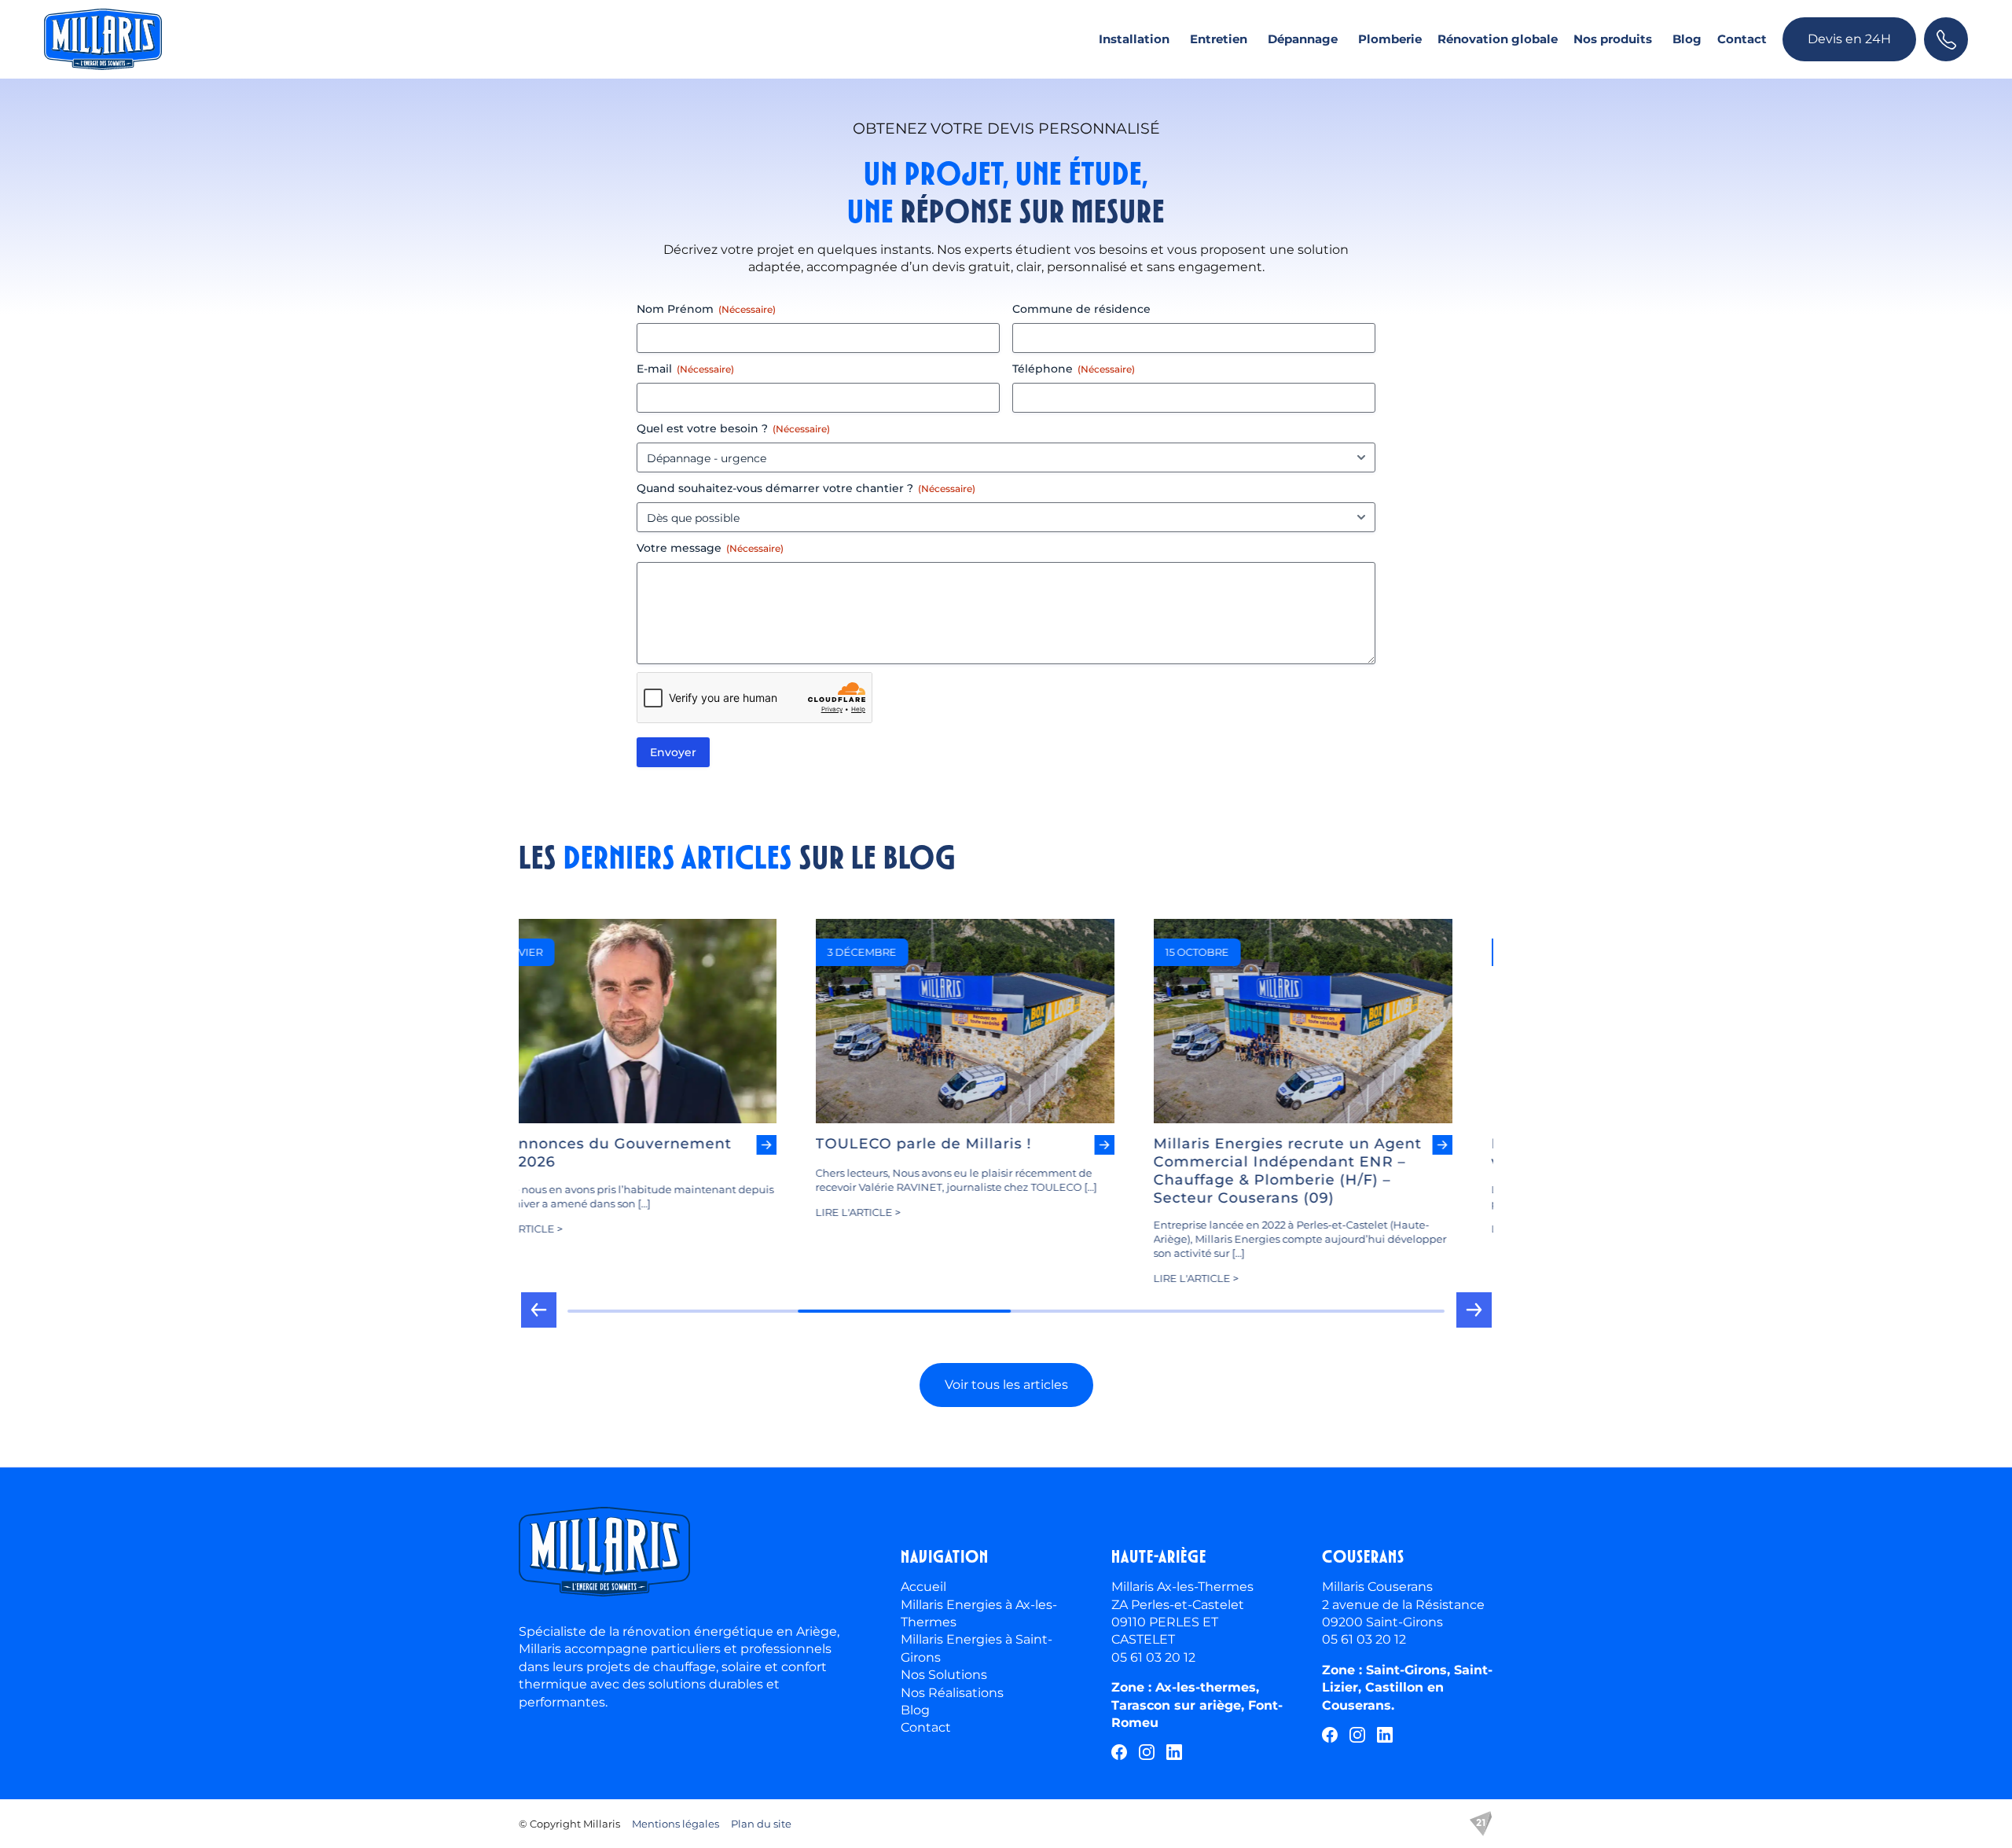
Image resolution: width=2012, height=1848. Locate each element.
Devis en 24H (1849, 39)
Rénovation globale (1498, 39)
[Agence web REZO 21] (1481, 1824)
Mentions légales (676, 1824)
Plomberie (1390, 39)
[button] (538, 1316)
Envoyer (673, 752)
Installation (1134, 39)
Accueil (923, 1587)
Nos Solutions (944, 1675)
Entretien (1219, 39)
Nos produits (1613, 39)
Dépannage (1303, 39)
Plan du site (761, 1824)
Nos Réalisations (952, 1693)
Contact (1742, 39)
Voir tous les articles (1006, 1385)
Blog (1687, 39)
